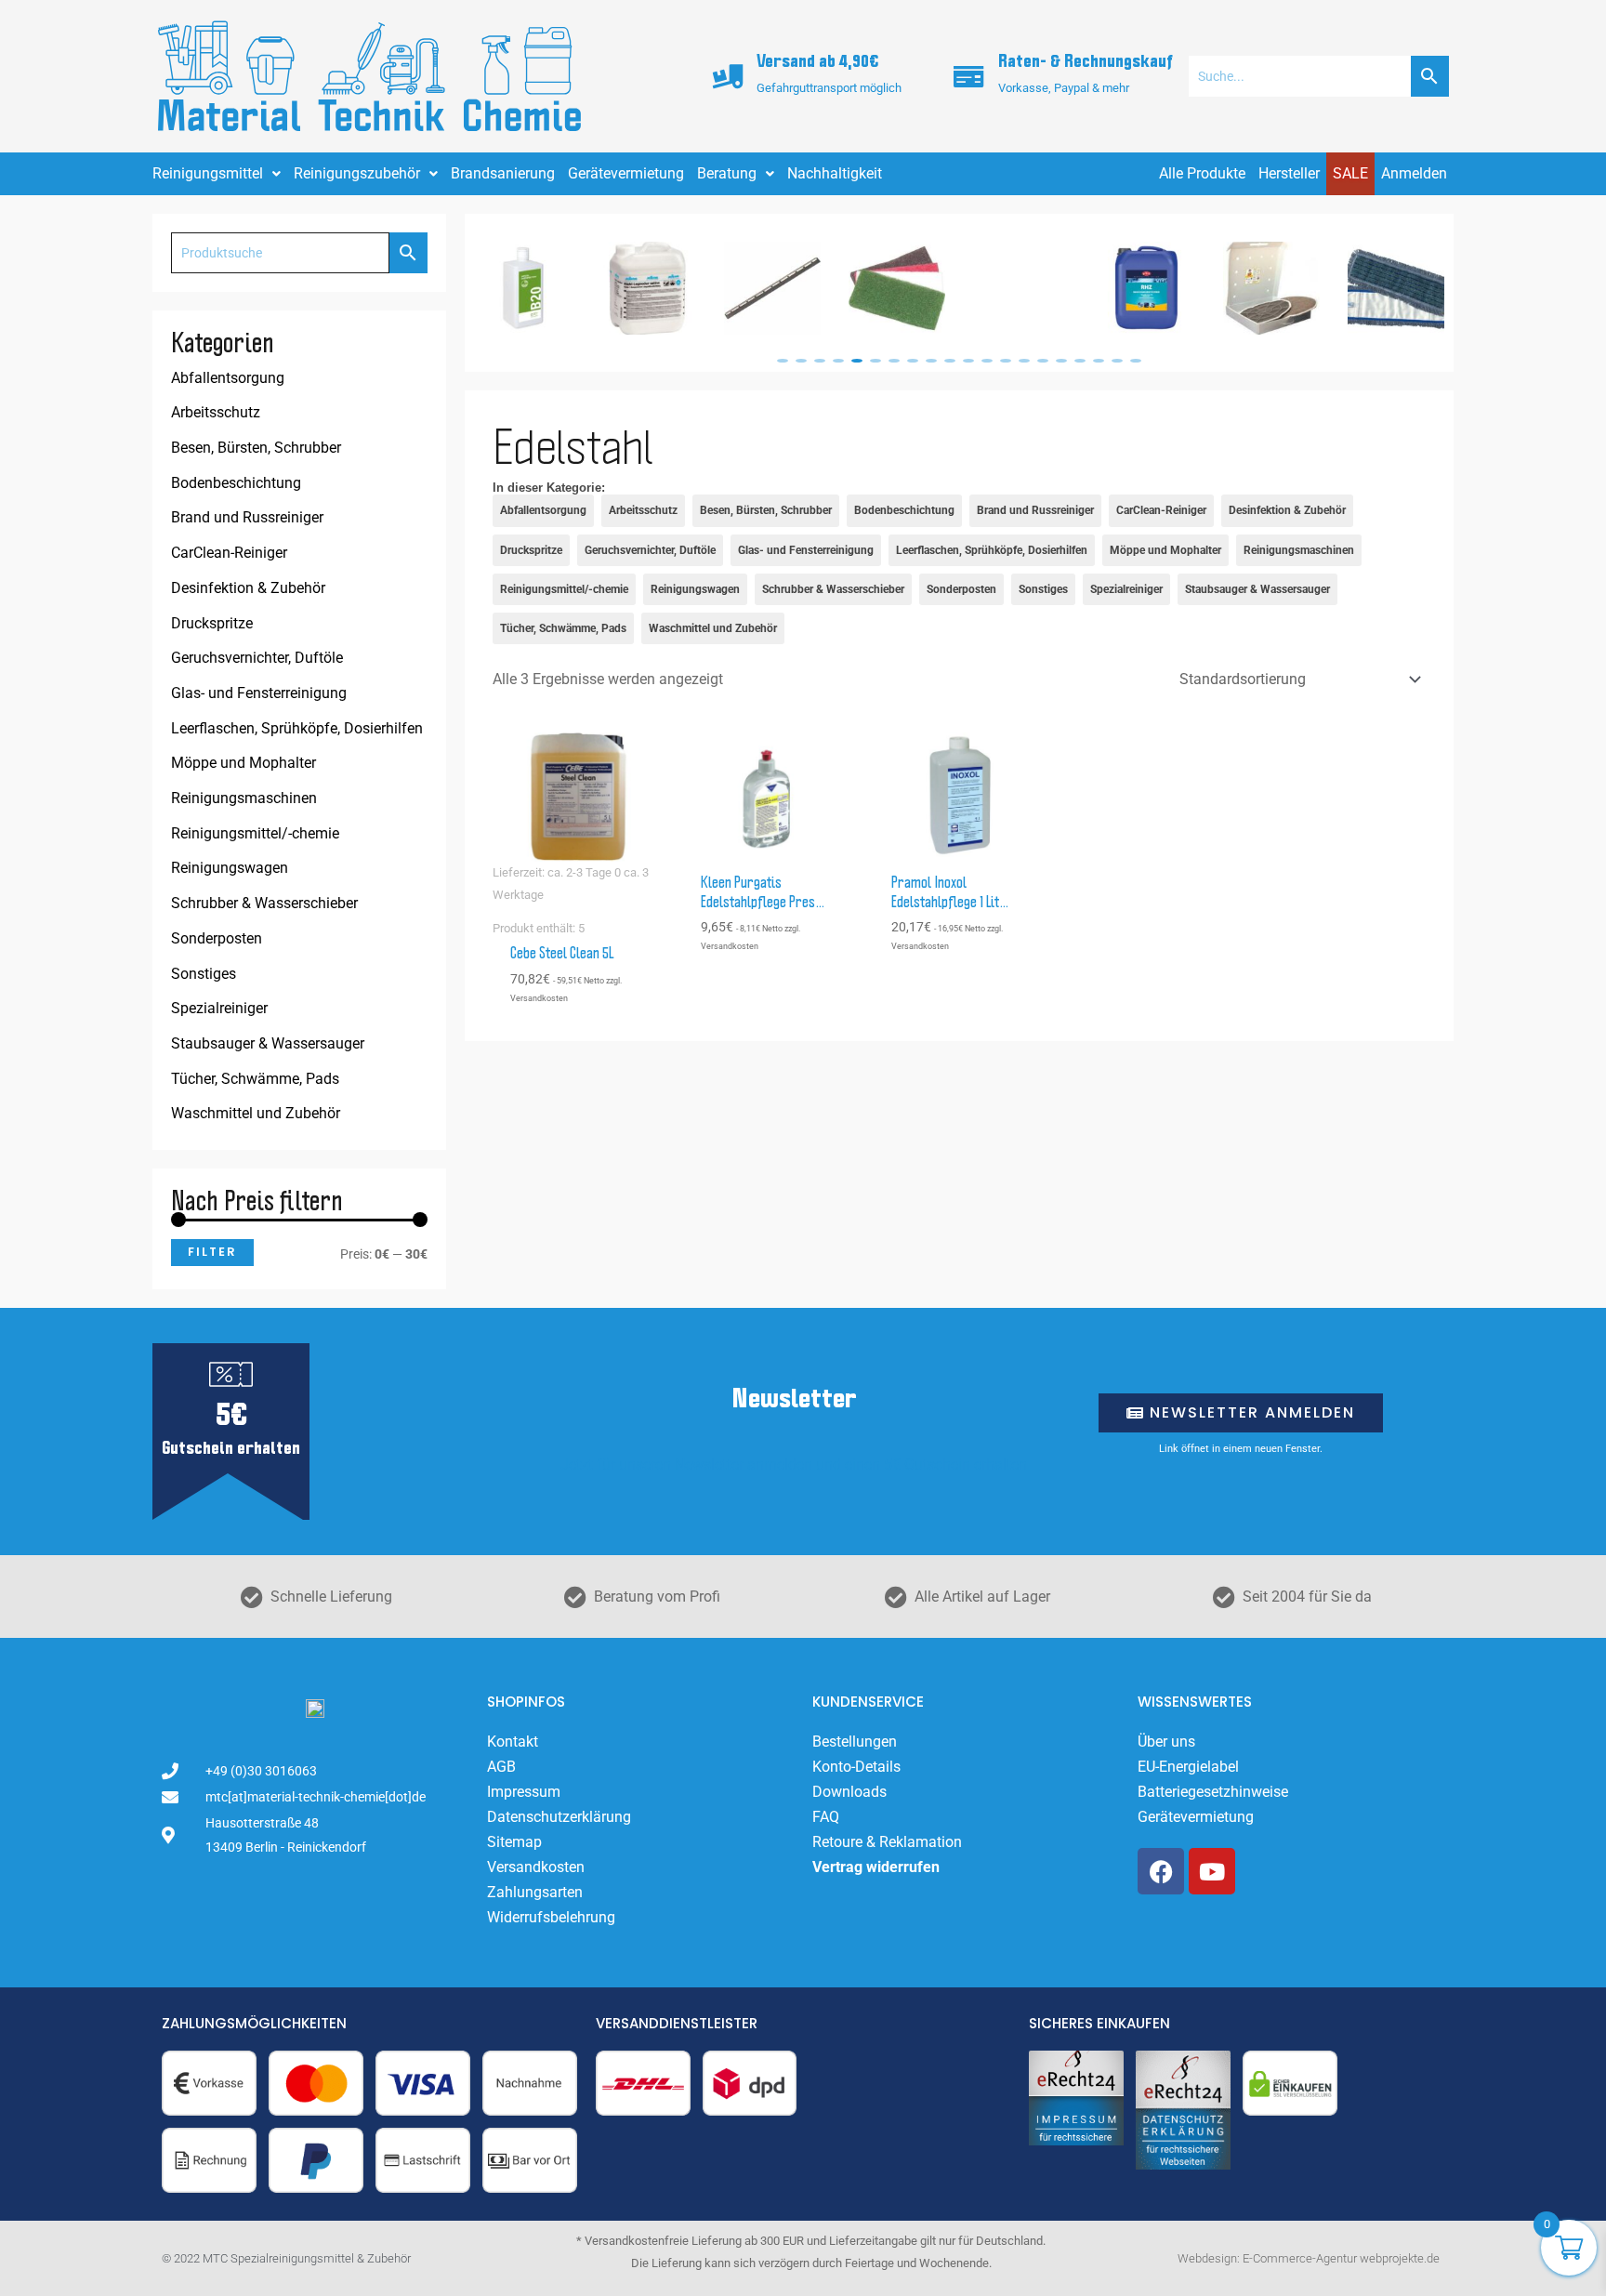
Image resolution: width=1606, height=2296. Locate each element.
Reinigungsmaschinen (244, 798)
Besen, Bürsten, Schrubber (256, 448)
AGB (501, 1767)
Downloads (849, 1792)
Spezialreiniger (219, 1008)
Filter (212, 1252)
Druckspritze (212, 623)
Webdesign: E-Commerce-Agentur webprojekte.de (1309, 2258)
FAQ (826, 1817)
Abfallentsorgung (228, 378)
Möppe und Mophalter (244, 763)
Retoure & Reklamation (887, 1842)
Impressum (524, 1792)
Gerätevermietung (626, 173)
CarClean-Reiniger (229, 553)
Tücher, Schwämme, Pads (255, 1079)
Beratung (727, 173)
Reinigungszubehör (357, 173)
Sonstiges (204, 974)
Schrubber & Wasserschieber (264, 903)
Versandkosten (536, 1867)
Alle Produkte (1202, 173)
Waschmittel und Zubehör (256, 1113)
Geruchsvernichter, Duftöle (257, 658)
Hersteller (1289, 173)
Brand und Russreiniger (247, 517)
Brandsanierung (503, 173)
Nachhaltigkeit (835, 173)
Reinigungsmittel (208, 173)
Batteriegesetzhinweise (1213, 1792)
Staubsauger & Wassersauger (268, 1043)
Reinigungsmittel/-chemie (255, 833)
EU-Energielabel (1188, 1767)
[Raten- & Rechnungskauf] (969, 76)
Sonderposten (217, 938)
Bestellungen (855, 1742)
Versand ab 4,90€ (817, 62)
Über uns (1166, 1742)
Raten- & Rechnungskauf (1086, 62)
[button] (783, 361)
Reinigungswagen (230, 868)
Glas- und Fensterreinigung (259, 693)
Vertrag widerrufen (876, 1867)
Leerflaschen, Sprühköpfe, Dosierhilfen (297, 728)
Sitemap (514, 1842)
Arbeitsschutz (216, 412)
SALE (1350, 173)
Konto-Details (856, 1767)
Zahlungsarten (535, 1892)
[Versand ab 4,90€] (728, 76)
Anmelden (1414, 173)
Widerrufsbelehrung (551, 1917)
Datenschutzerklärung (559, 1817)
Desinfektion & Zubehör (248, 588)
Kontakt (513, 1742)
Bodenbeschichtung (236, 483)
